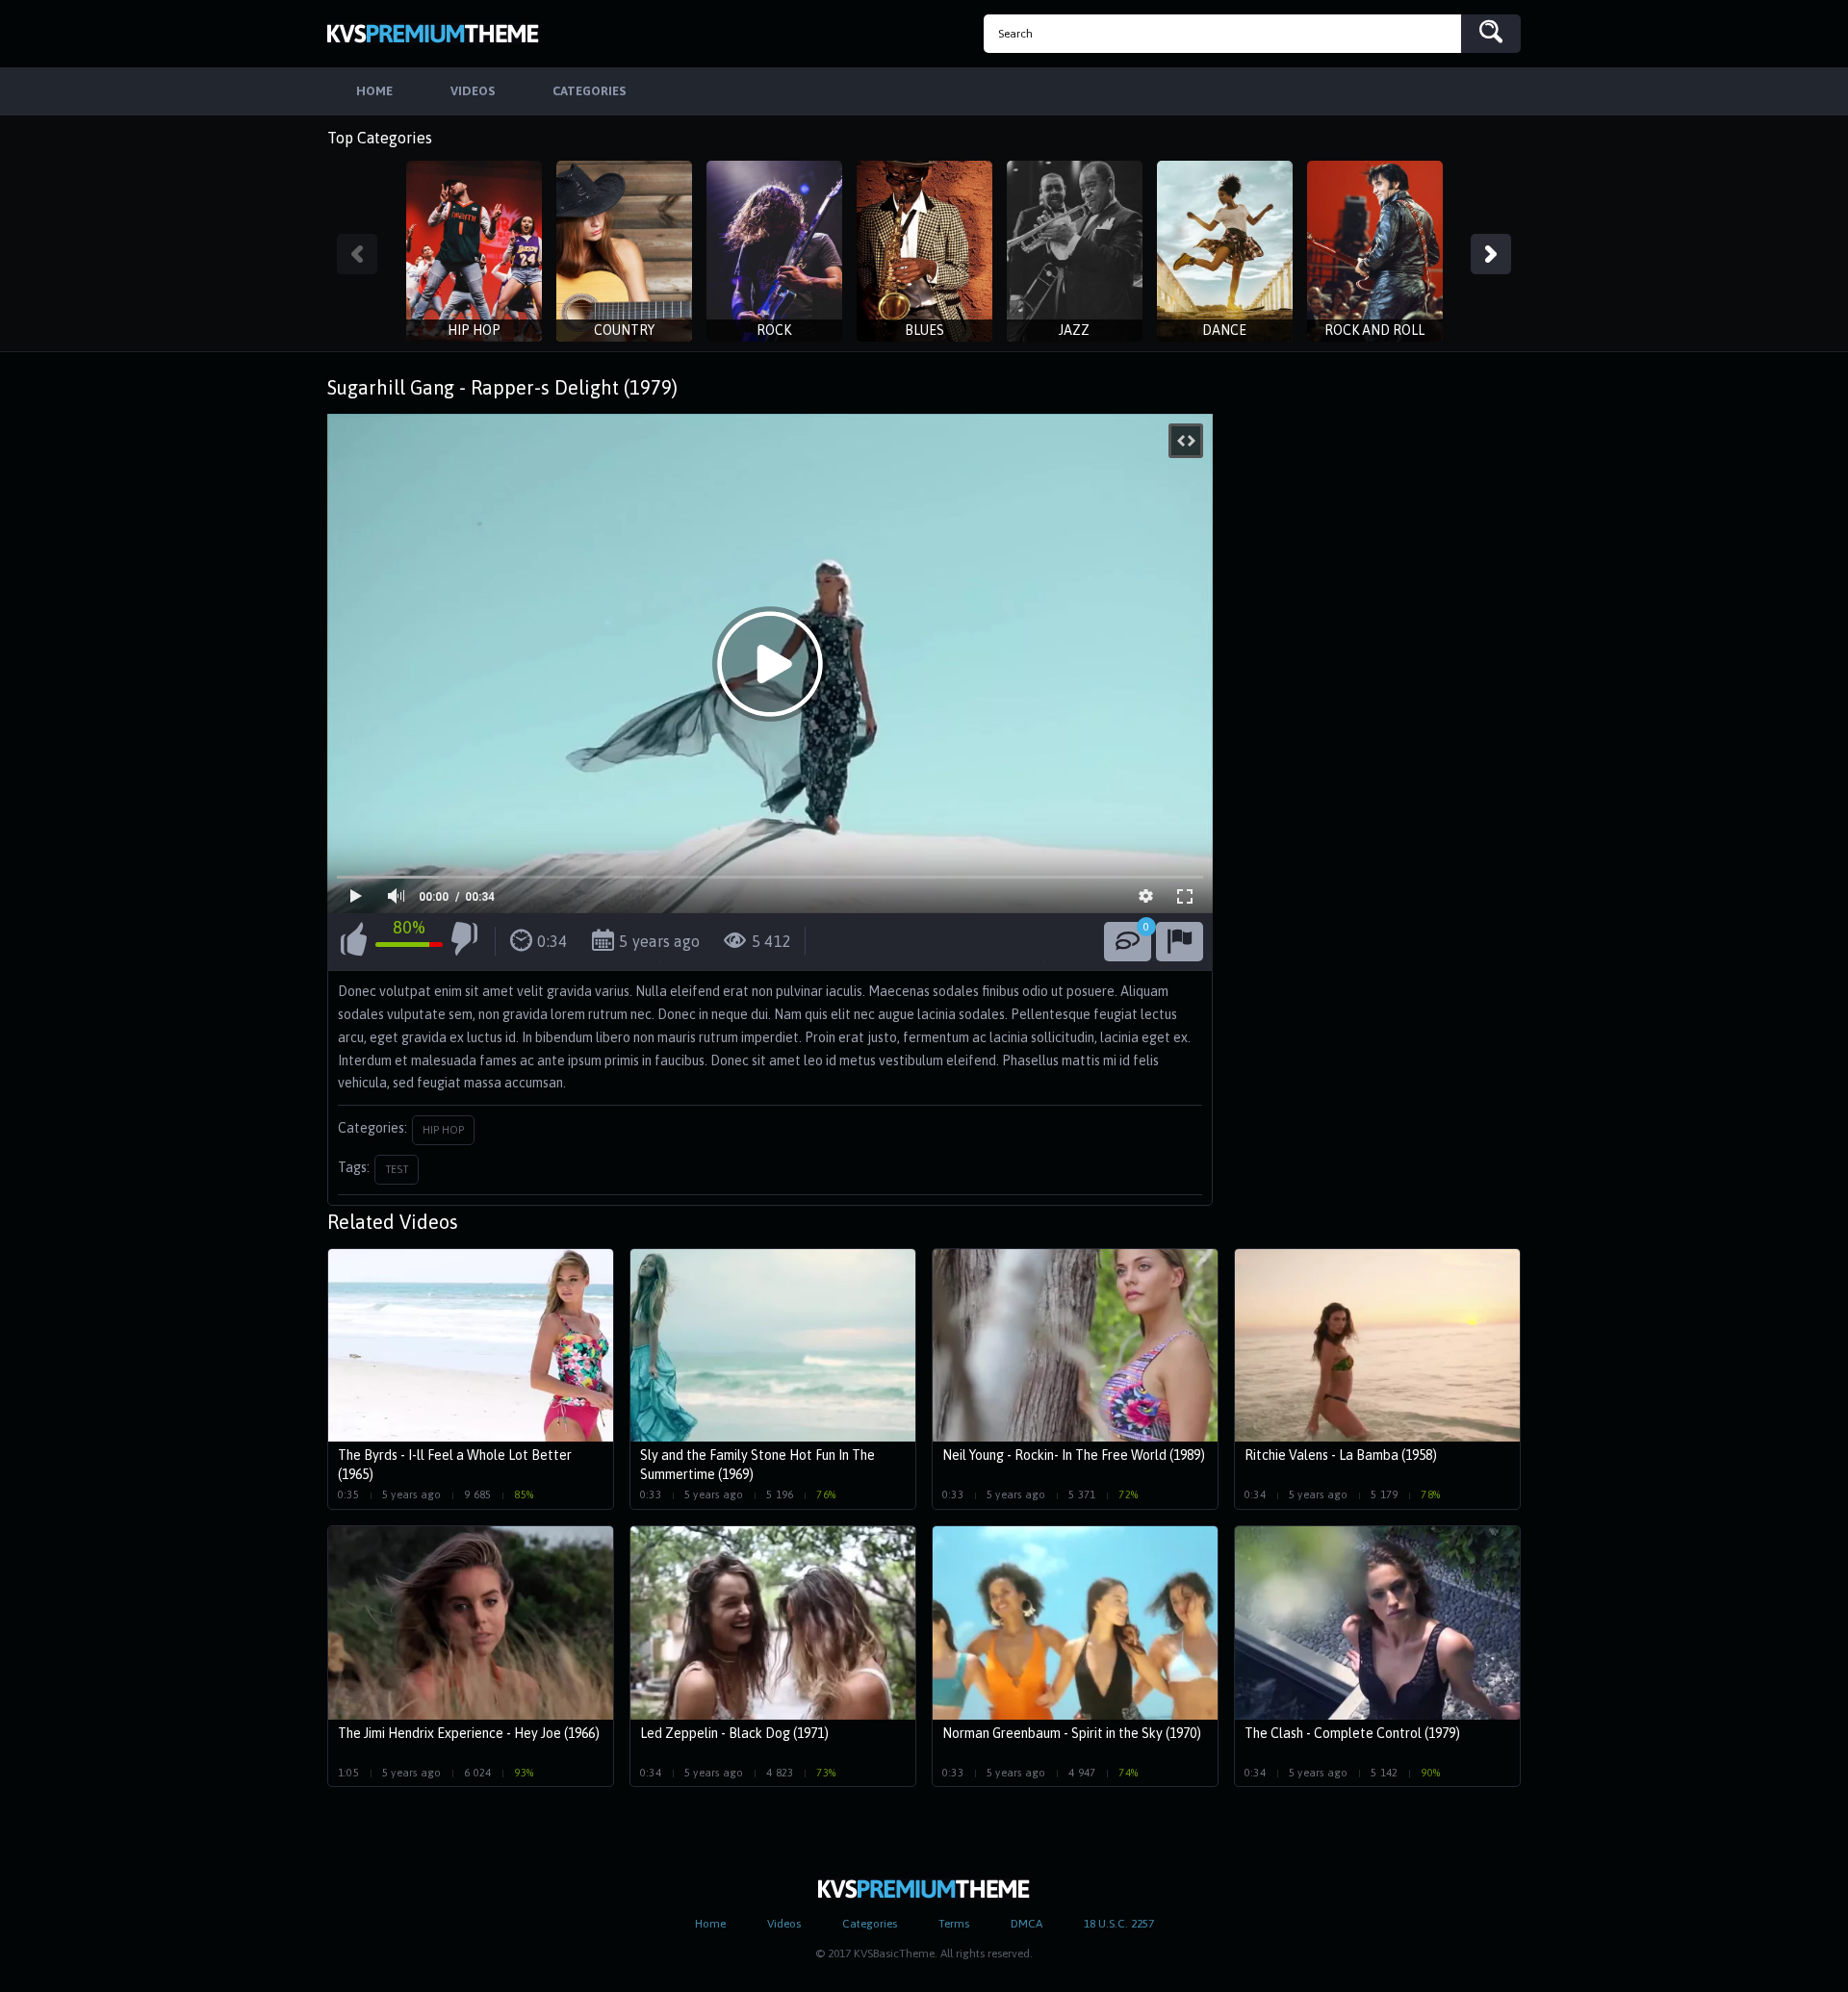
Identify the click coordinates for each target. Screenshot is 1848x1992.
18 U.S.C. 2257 (1119, 1924)
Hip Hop (443, 1130)
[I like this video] (354, 942)
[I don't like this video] (464, 942)
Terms (954, 1924)
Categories (870, 1924)
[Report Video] (1180, 942)
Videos (784, 1924)
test (397, 1169)
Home (710, 1924)
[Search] (1491, 34)
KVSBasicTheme (433, 34)
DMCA (1027, 1924)
